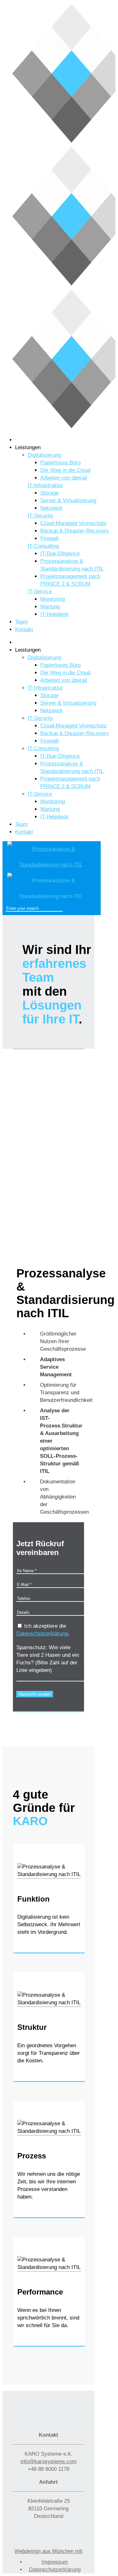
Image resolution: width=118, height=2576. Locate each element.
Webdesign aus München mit (48, 2551)
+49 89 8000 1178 (48, 2469)
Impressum (55, 2562)
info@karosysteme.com (48, 2461)
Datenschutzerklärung (42, 1634)
